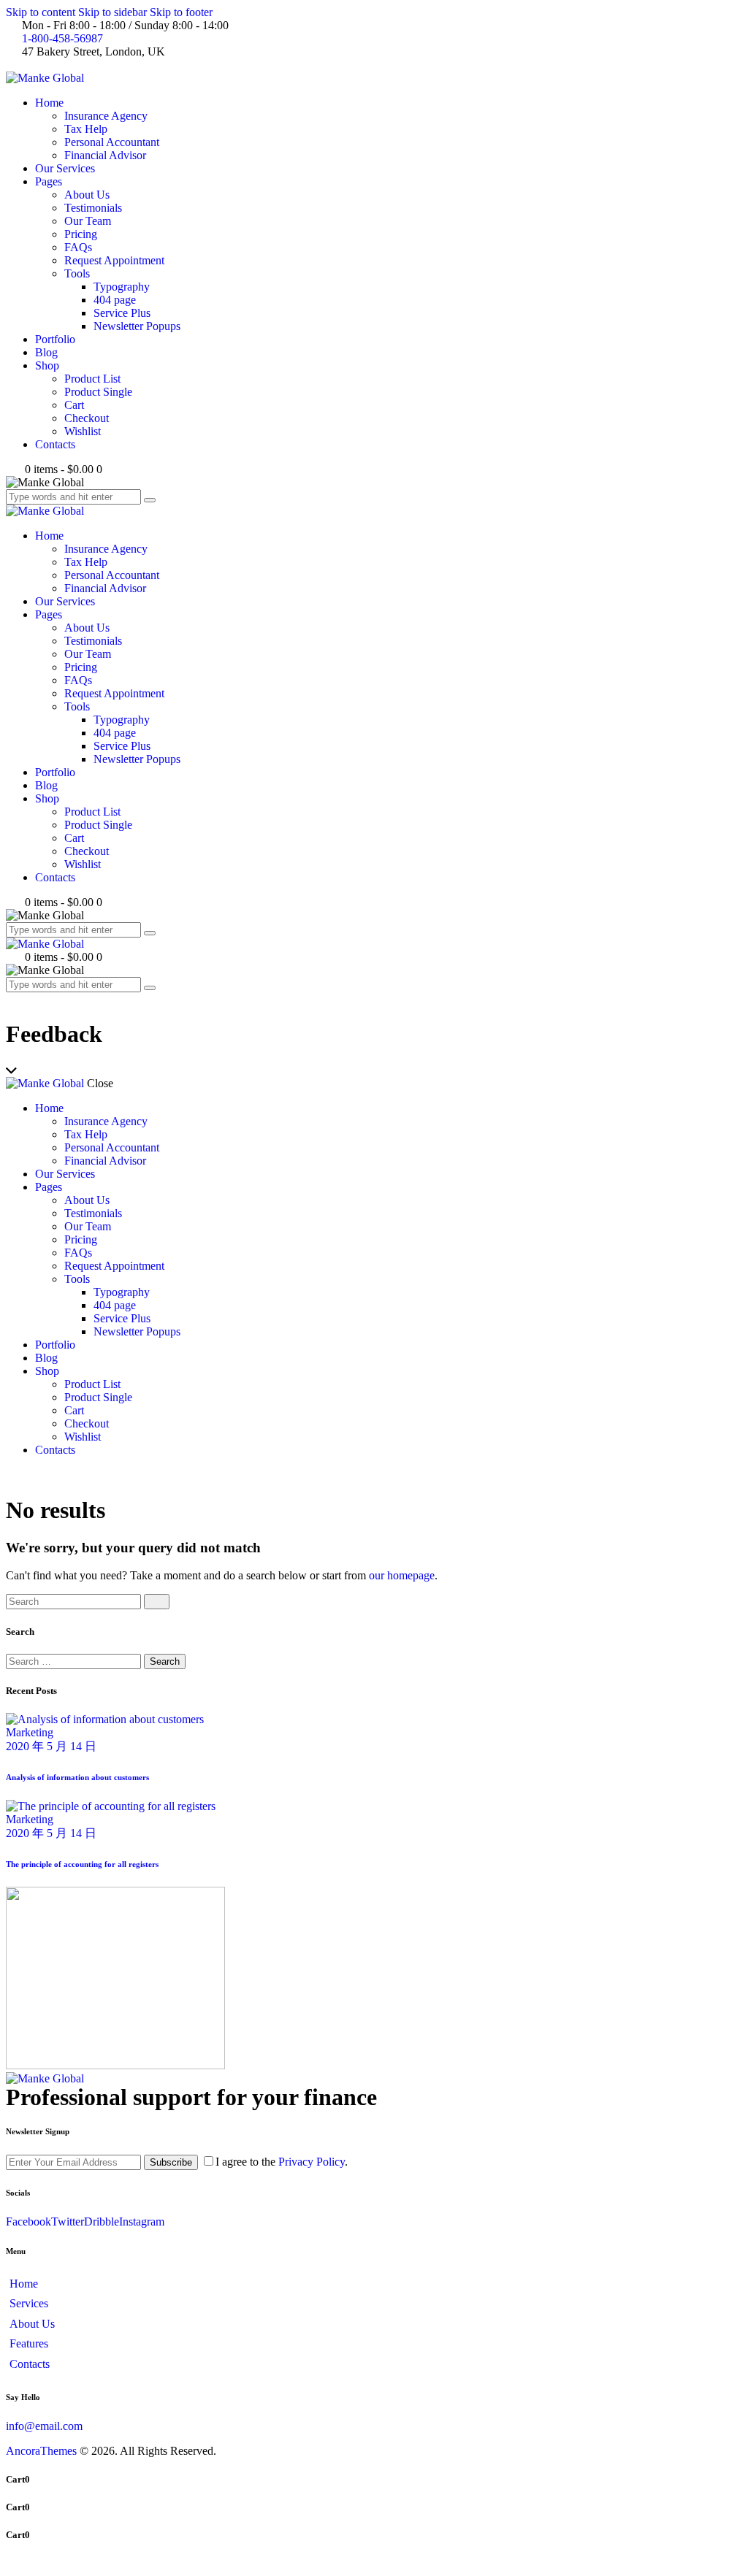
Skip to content (41, 12)
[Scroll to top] (14, 2563)
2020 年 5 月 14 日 (51, 1746)
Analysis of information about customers (77, 1777)
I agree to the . (282, 2162)
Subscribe (171, 2162)
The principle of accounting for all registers (82, 1864)
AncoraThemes (41, 2451)
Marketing (30, 1732)
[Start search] (157, 1602)
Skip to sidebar (112, 12)
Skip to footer (181, 12)
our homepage (402, 1575)
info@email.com (44, 2426)
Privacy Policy (312, 2162)
